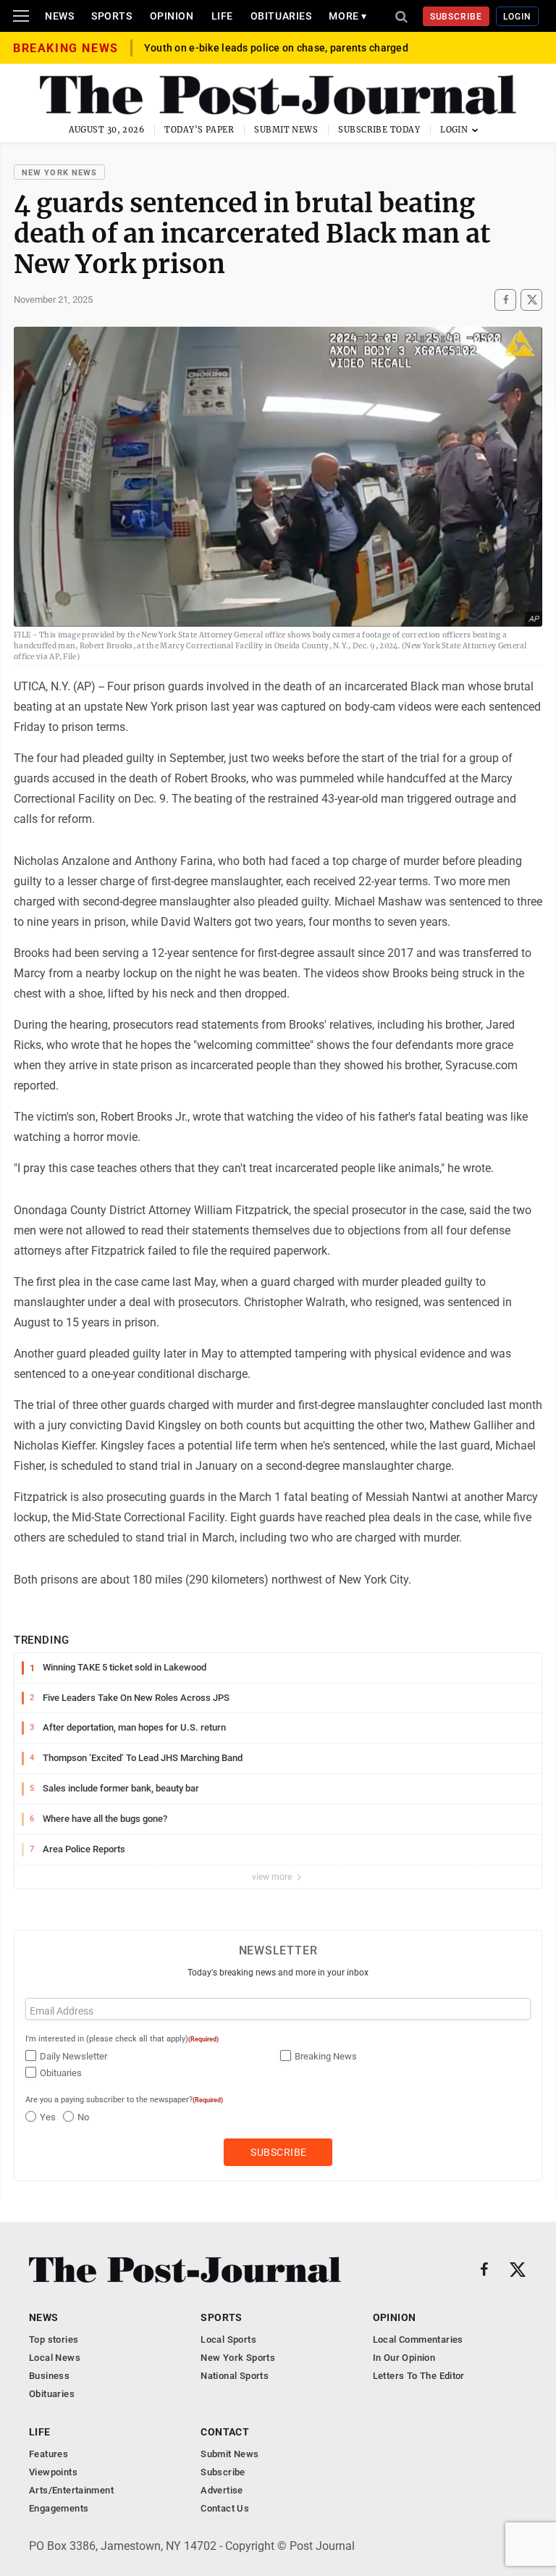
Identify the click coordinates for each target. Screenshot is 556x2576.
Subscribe (456, 17)
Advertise (222, 2490)
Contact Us (225, 2508)
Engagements (59, 2508)
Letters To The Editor (419, 2376)
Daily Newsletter (73, 2056)
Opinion (172, 16)
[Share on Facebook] (505, 300)
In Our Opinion (404, 2358)
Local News (55, 2358)
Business (49, 2376)
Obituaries (281, 16)
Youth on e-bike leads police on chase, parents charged (276, 48)
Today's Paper (199, 130)
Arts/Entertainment (71, 2490)
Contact (225, 2432)
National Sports (235, 2376)
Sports (111, 16)
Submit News (286, 130)
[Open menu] (21, 16)
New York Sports (238, 2358)
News (59, 16)
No (83, 2117)
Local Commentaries (418, 2339)
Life (222, 16)
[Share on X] (531, 300)
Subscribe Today (379, 130)
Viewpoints (53, 2472)
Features (49, 2454)
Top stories (54, 2339)
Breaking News (326, 2056)
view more (273, 1877)
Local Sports (228, 2339)
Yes (48, 2117)
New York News (59, 173)
